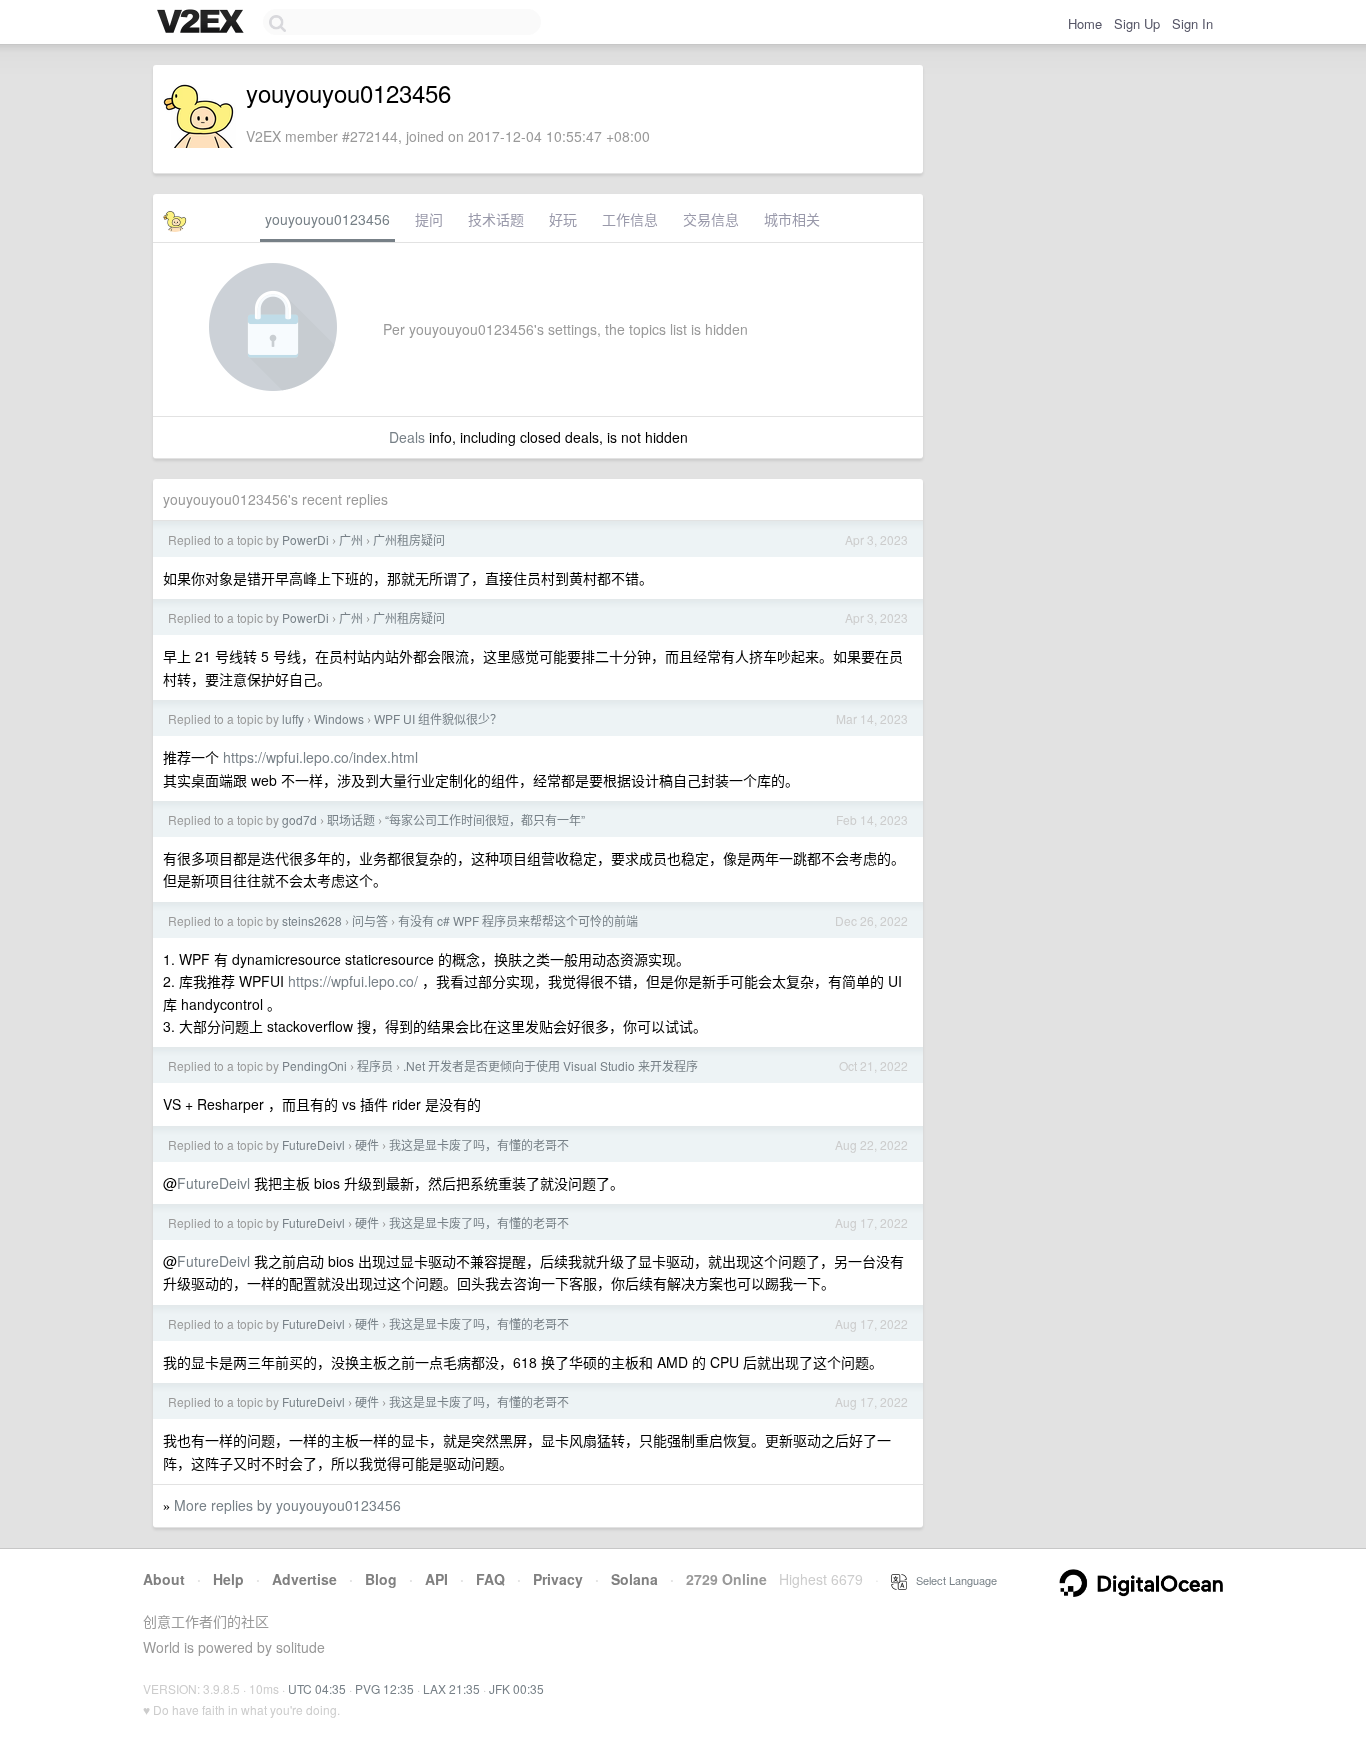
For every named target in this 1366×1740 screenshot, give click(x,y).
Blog (381, 1579)
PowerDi (305, 539)
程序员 (375, 1065)
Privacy (558, 1579)
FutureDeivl (313, 1144)
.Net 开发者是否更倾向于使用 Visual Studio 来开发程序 (550, 1065)
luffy (293, 718)
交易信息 (711, 219)
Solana (634, 1579)
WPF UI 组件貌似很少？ (438, 718)
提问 (429, 219)
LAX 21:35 (451, 1688)
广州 (351, 539)
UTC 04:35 (317, 1688)
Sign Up (1137, 23)
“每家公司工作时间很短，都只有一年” (485, 819)
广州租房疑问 (409, 539)
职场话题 (351, 819)
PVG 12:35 (384, 1688)
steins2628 (312, 920)
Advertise (304, 1579)
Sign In (1192, 23)
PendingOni (314, 1065)
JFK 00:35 (516, 1688)
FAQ (490, 1579)
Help (228, 1579)
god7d (299, 819)
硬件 (367, 1144)
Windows (339, 718)
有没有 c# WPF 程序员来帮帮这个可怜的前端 (518, 920)
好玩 (563, 219)
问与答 (370, 920)
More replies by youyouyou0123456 (287, 1505)
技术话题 (496, 219)
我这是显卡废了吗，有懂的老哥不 (479, 1144)
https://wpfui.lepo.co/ (353, 981)
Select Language (952, 1580)
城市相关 (792, 219)
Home (1085, 23)
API (436, 1579)
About (164, 1579)
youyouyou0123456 (327, 219)
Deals (407, 437)
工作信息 (630, 219)
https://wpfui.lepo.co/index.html (320, 757)
